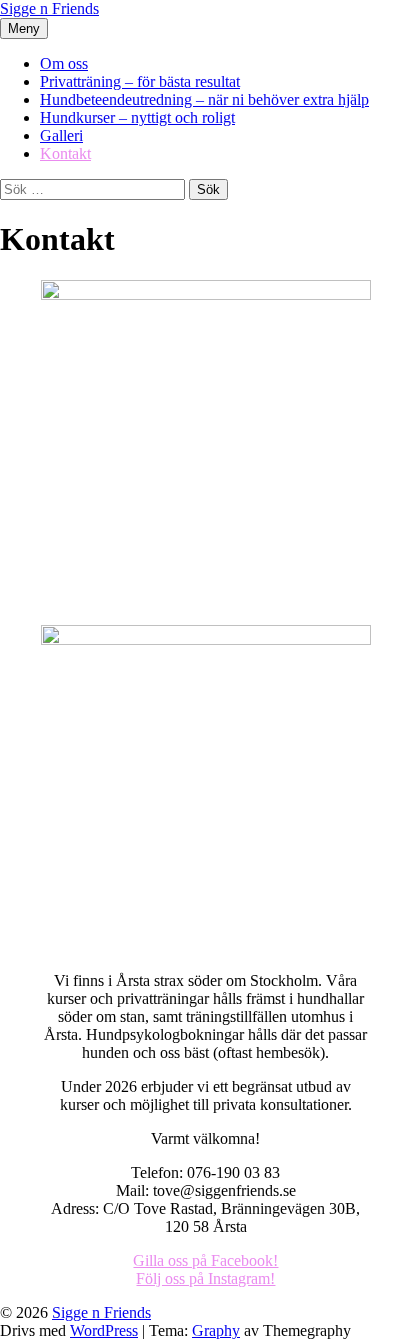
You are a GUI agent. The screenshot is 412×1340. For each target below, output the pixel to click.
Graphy (216, 1330)
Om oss (64, 63)
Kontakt (65, 153)
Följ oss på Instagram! (205, 1278)
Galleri (61, 135)
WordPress (104, 1330)
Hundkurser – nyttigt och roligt (137, 117)
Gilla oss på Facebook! (205, 1260)
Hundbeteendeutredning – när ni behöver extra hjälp (204, 99)
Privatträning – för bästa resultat (140, 81)
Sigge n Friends (49, 8)
